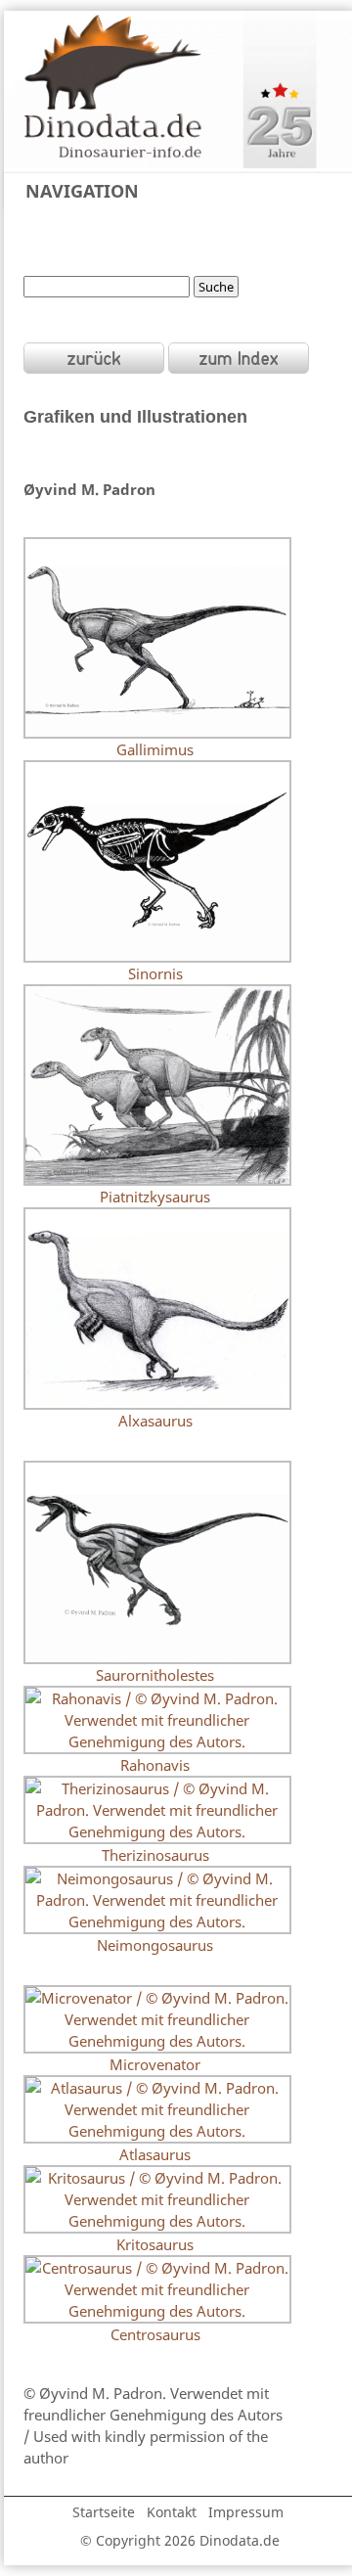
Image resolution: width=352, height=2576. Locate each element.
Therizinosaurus (155, 1855)
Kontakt (172, 2512)
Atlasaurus (155, 2154)
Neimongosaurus (155, 1945)
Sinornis (155, 973)
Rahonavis (155, 1765)
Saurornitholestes (155, 1675)
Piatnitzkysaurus (155, 1197)
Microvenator (155, 2064)
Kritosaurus (155, 2244)
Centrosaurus (155, 2334)
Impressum (246, 2512)
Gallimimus (155, 749)
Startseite (104, 2512)
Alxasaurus (155, 1421)
